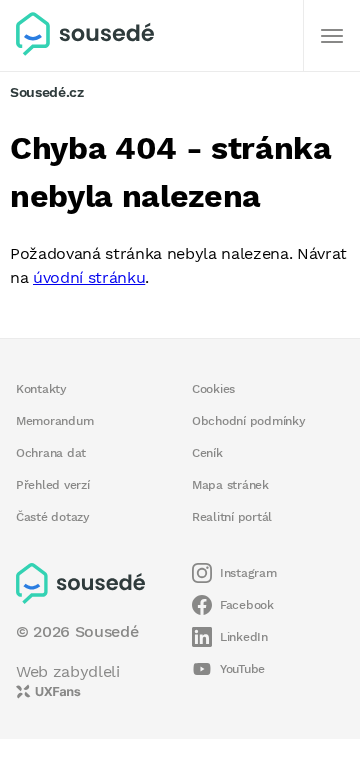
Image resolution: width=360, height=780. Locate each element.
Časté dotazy (53, 517)
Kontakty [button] (41, 389)
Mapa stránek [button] (230, 485)
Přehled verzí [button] (53, 485)
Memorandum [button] (54, 421)
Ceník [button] (207, 453)
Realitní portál (232, 517)
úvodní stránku (89, 277)
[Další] (332, 36)
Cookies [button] (213, 389)
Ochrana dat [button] (51, 453)
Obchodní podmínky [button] (249, 421)
